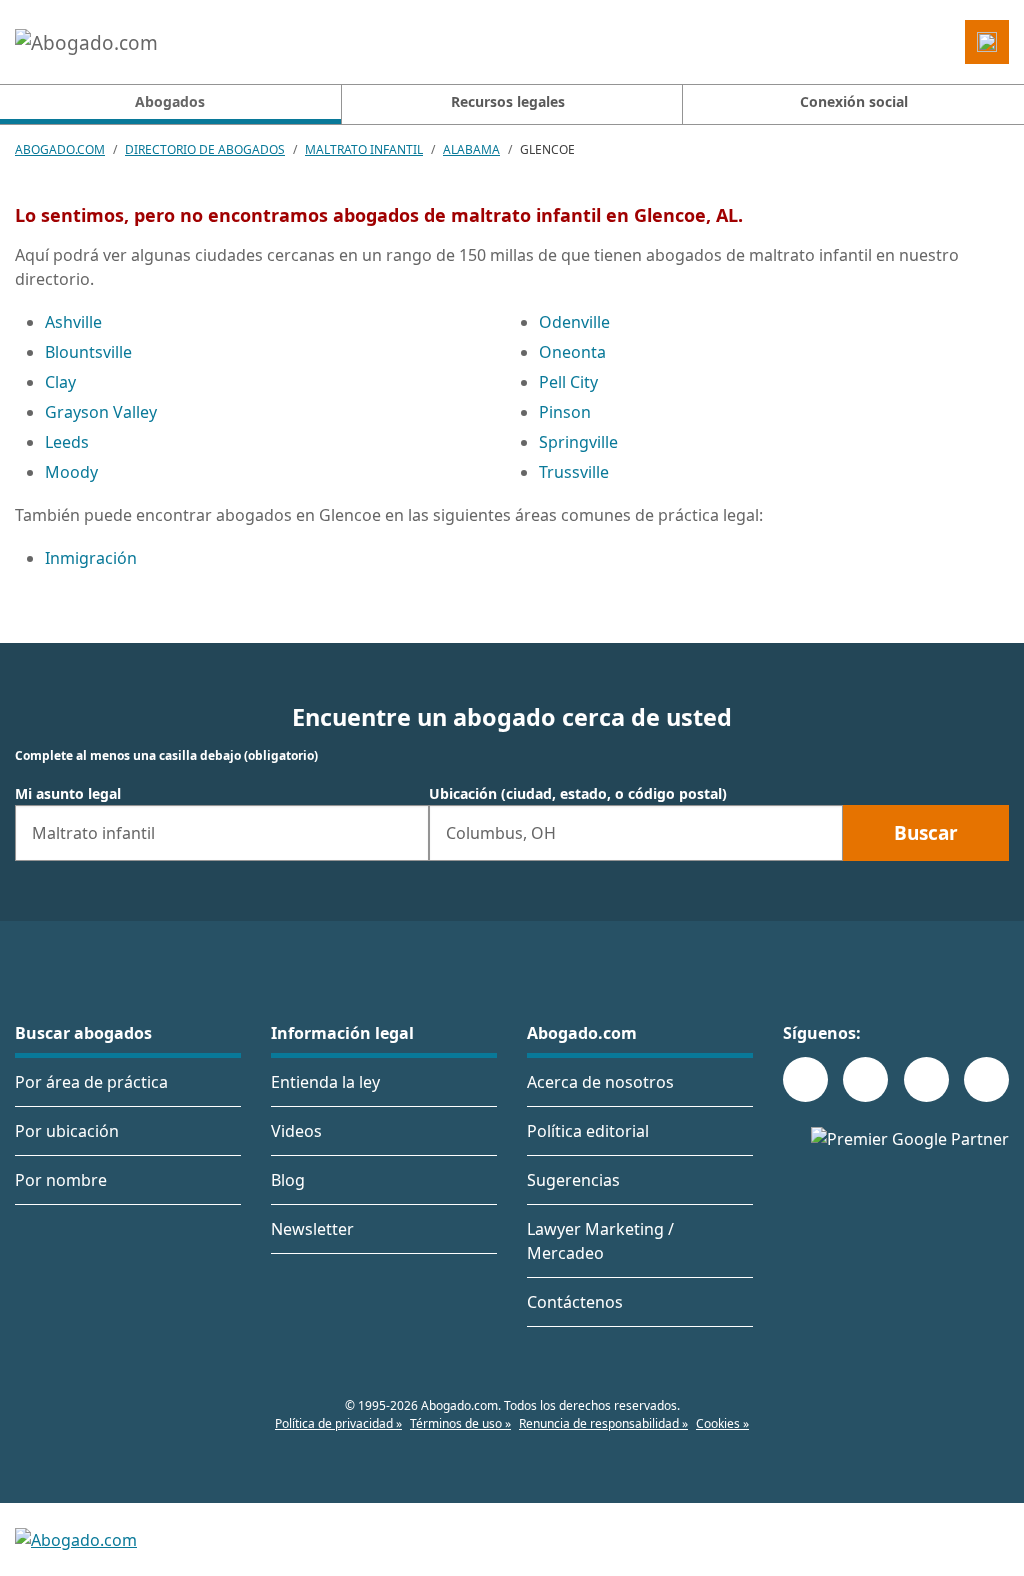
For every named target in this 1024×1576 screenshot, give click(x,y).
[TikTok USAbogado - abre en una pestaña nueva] (926, 1079)
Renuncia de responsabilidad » (603, 1423)
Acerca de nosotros (600, 1082)
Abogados (237, 101)
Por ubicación (67, 1131)
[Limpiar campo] (405, 833)
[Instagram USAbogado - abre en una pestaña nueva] (865, 1079)
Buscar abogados (83, 1033)
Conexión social (854, 101)
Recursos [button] (508, 101)
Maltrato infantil (364, 149)
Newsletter (312, 1229)
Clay (60, 382)
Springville (578, 442)
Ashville (73, 322)
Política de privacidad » (338, 1423)
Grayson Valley (101, 412)
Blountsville (88, 352)
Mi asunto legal (68, 794)
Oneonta (572, 352)
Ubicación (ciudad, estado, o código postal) (578, 794)
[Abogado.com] (86, 42)
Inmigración (91, 558)
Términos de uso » (460, 1423)
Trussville (574, 472)
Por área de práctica (91, 1082)
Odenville (574, 322)
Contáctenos (575, 1302)
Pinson (565, 412)
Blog (288, 1180)
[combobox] (222, 833)
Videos (296, 1131)
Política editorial (588, 1131)
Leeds (67, 442)
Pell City (568, 382)
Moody (71, 472)
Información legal (342, 1033)
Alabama (471, 149)
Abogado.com (60, 149)
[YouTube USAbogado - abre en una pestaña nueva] (986, 1079)
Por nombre (61, 1180)
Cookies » (722, 1423)
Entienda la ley (325, 1082)
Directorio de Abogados (205, 149)
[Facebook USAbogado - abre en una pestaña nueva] (805, 1079)
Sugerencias (573, 1180)
